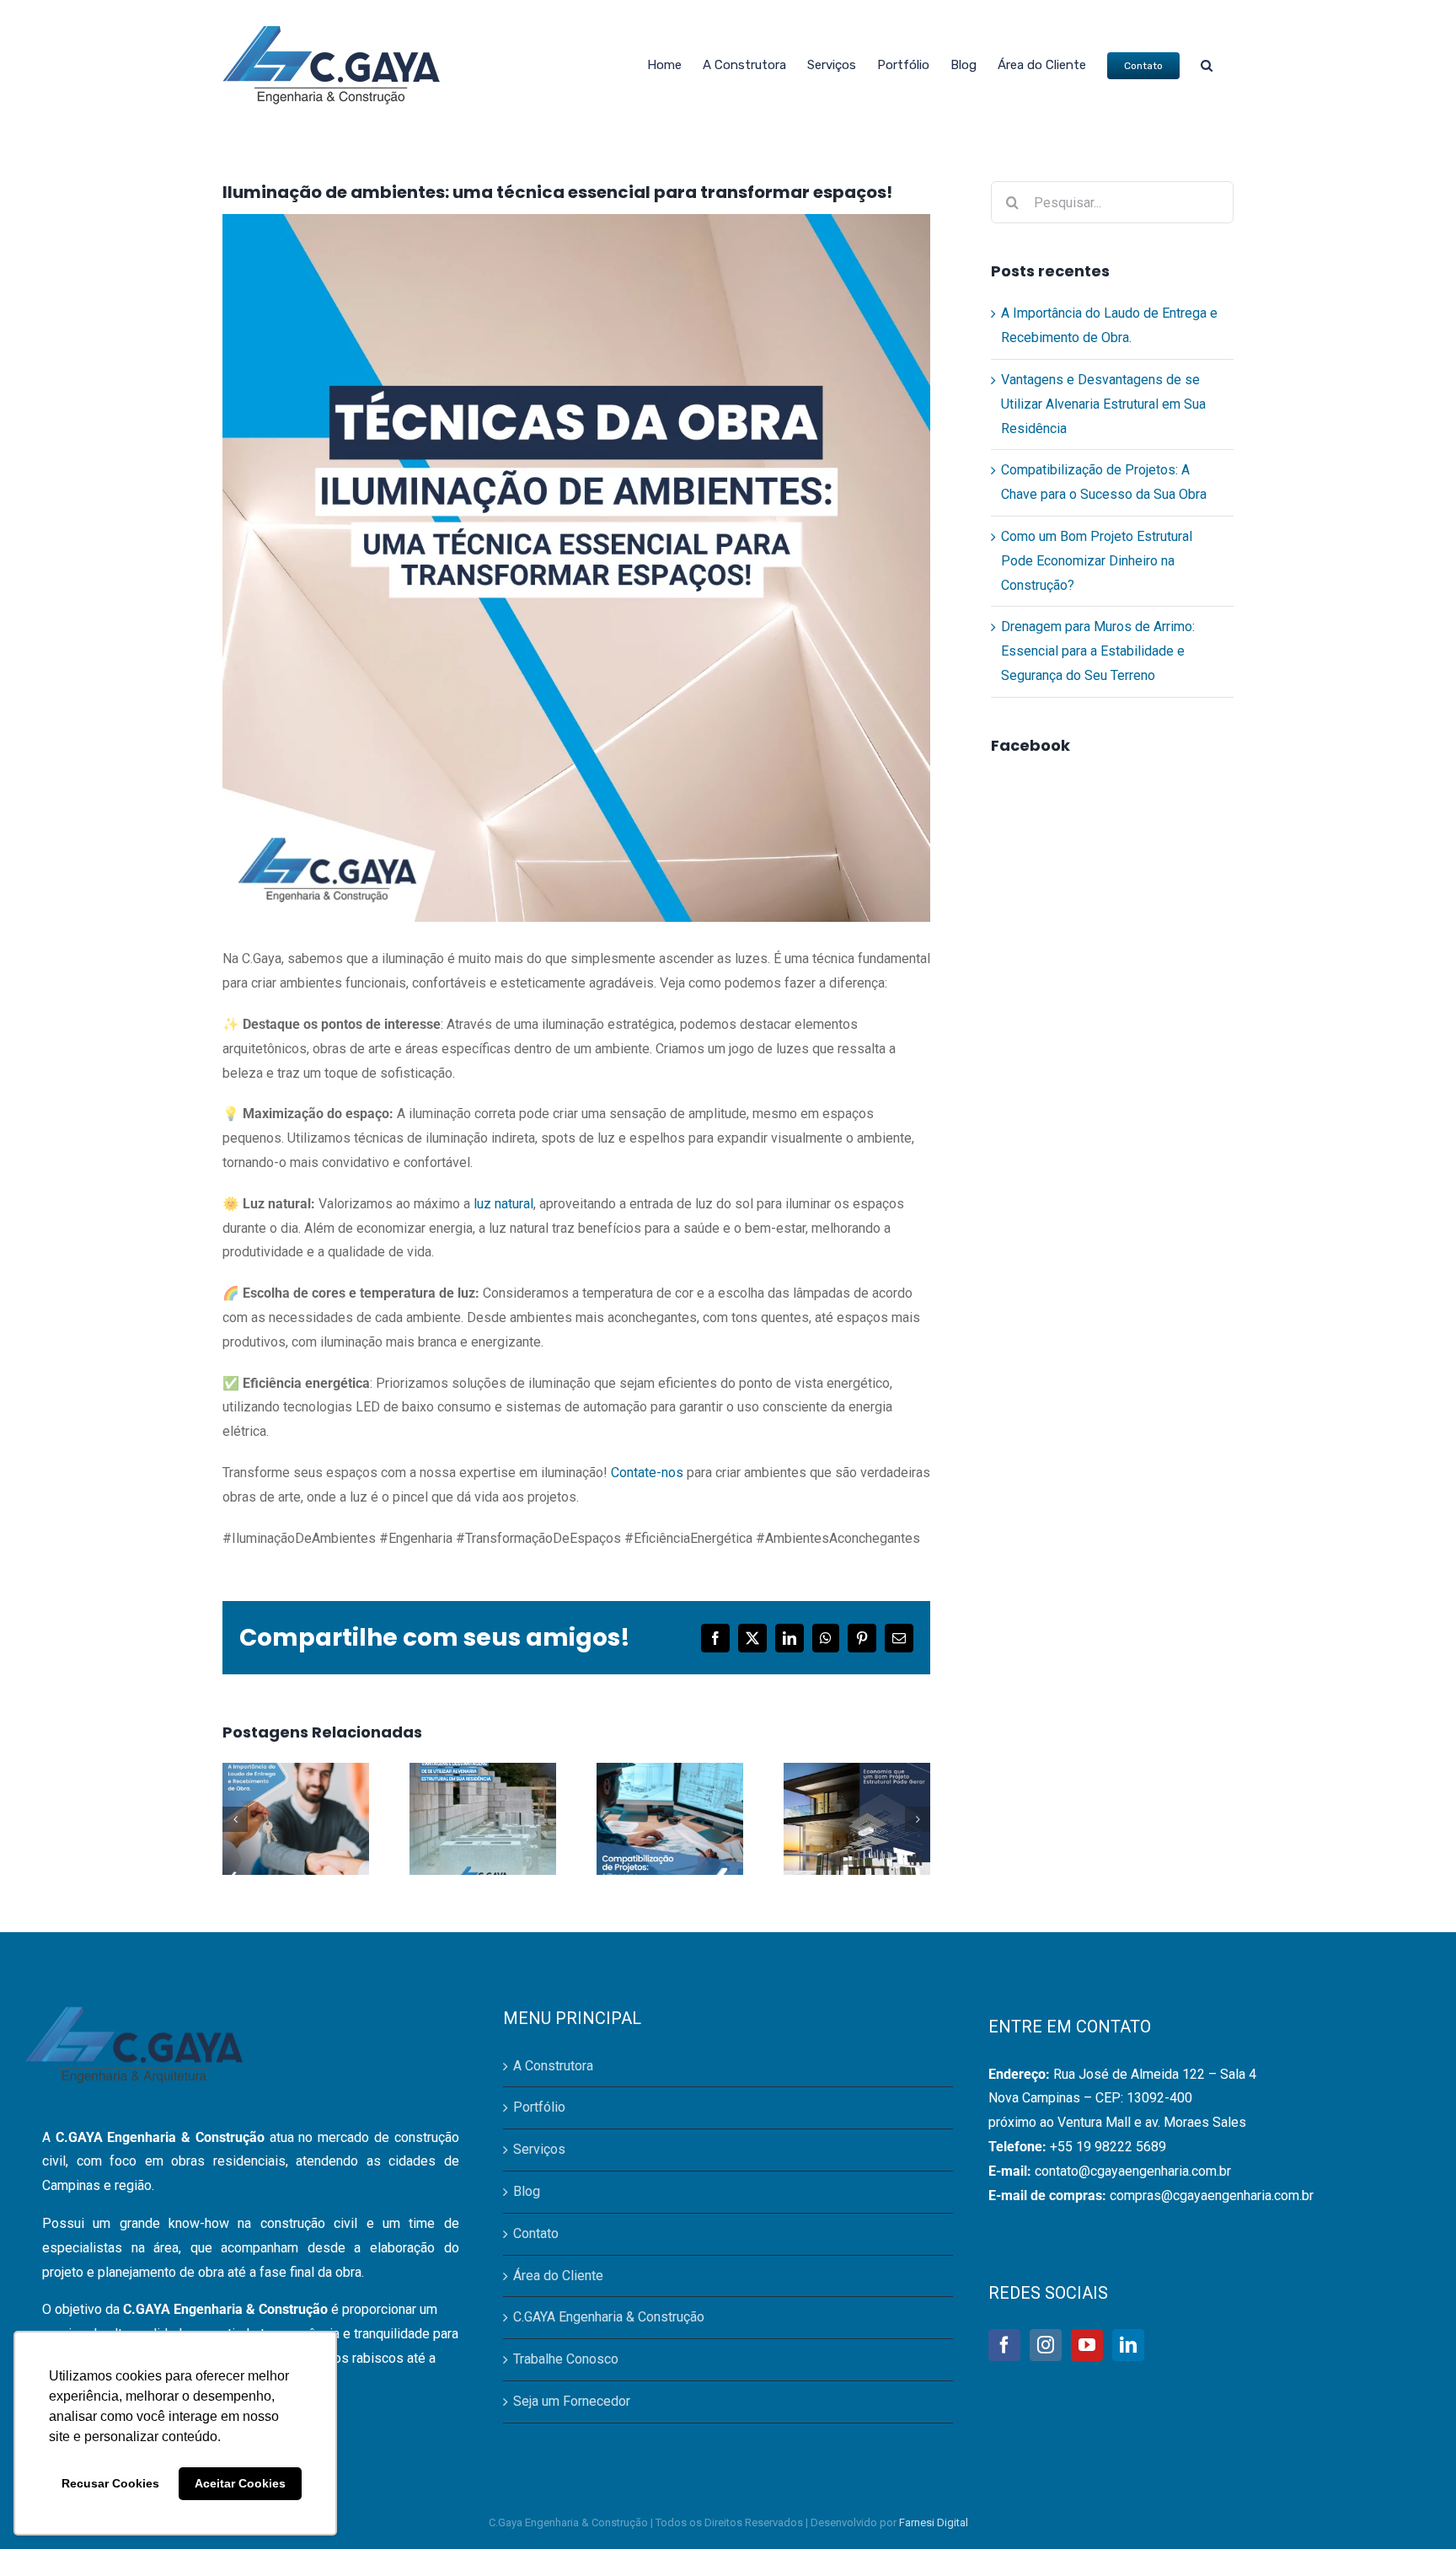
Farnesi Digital (934, 2522)
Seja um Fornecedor (572, 2401)
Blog (527, 2191)
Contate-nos (647, 1473)
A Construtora (553, 2066)
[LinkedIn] (1128, 2345)
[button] (1207, 65)
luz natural (503, 1204)
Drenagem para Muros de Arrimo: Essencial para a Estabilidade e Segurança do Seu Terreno (1098, 651)
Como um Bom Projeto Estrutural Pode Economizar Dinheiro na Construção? (1097, 561)
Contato (536, 2233)
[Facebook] (1004, 2345)
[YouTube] (1087, 2345)
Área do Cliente (558, 2276)
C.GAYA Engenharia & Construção (609, 2317)
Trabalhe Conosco (566, 2359)
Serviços (539, 2149)
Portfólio (539, 2107)
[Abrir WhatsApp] (1414, 2506)
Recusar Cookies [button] (110, 2483)
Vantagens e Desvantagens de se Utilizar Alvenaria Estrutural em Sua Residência (1103, 404)
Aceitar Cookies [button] (240, 2483)
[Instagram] (1046, 2345)
